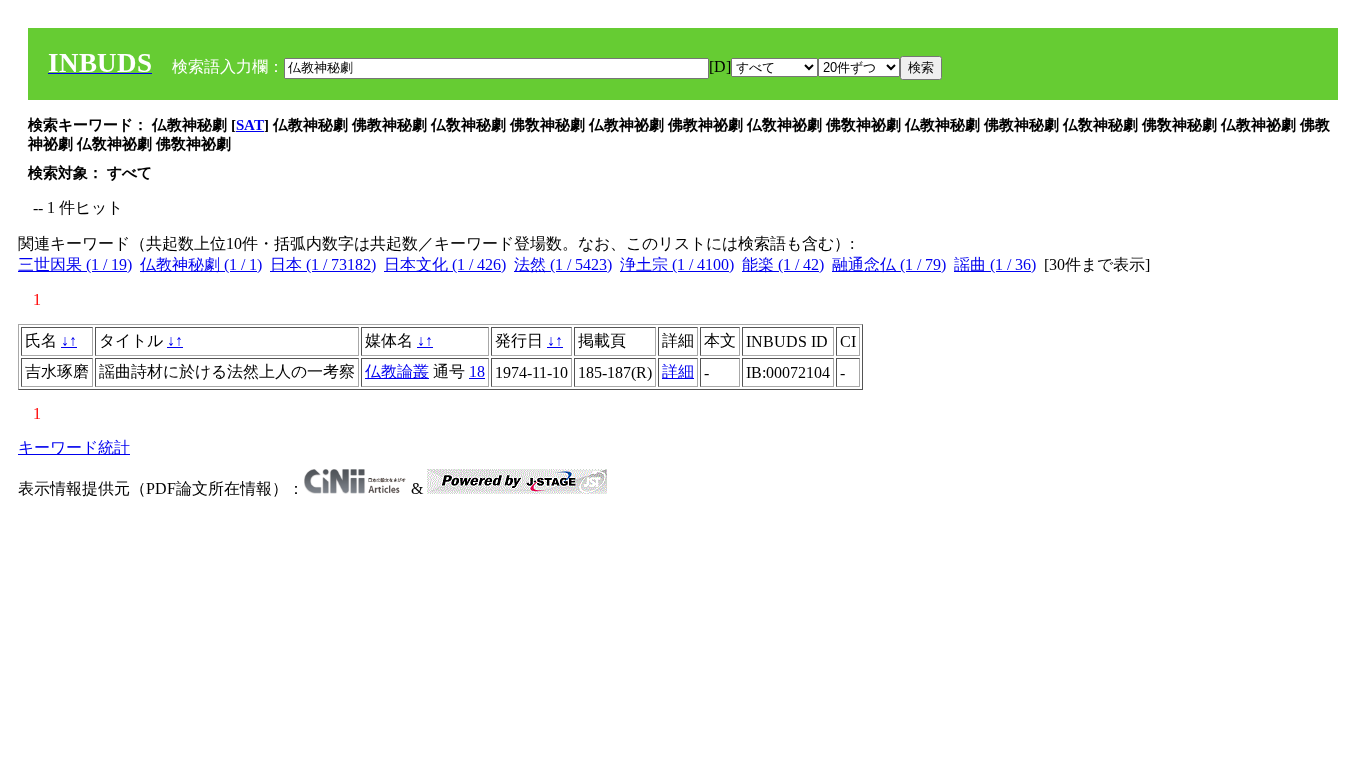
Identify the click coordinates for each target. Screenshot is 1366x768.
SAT (250, 125)
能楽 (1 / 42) (783, 264)
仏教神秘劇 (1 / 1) (201, 264)
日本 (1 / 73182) (323, 264)
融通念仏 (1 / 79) (889, 264)
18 (477, 371)
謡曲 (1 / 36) (995, 264)
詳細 (678, 371)
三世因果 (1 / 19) (75, 264)
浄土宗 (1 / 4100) (677, 264)
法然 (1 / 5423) (563, 264)
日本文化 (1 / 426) (445, 264)
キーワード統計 (74, 447)
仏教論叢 (397, 371)
